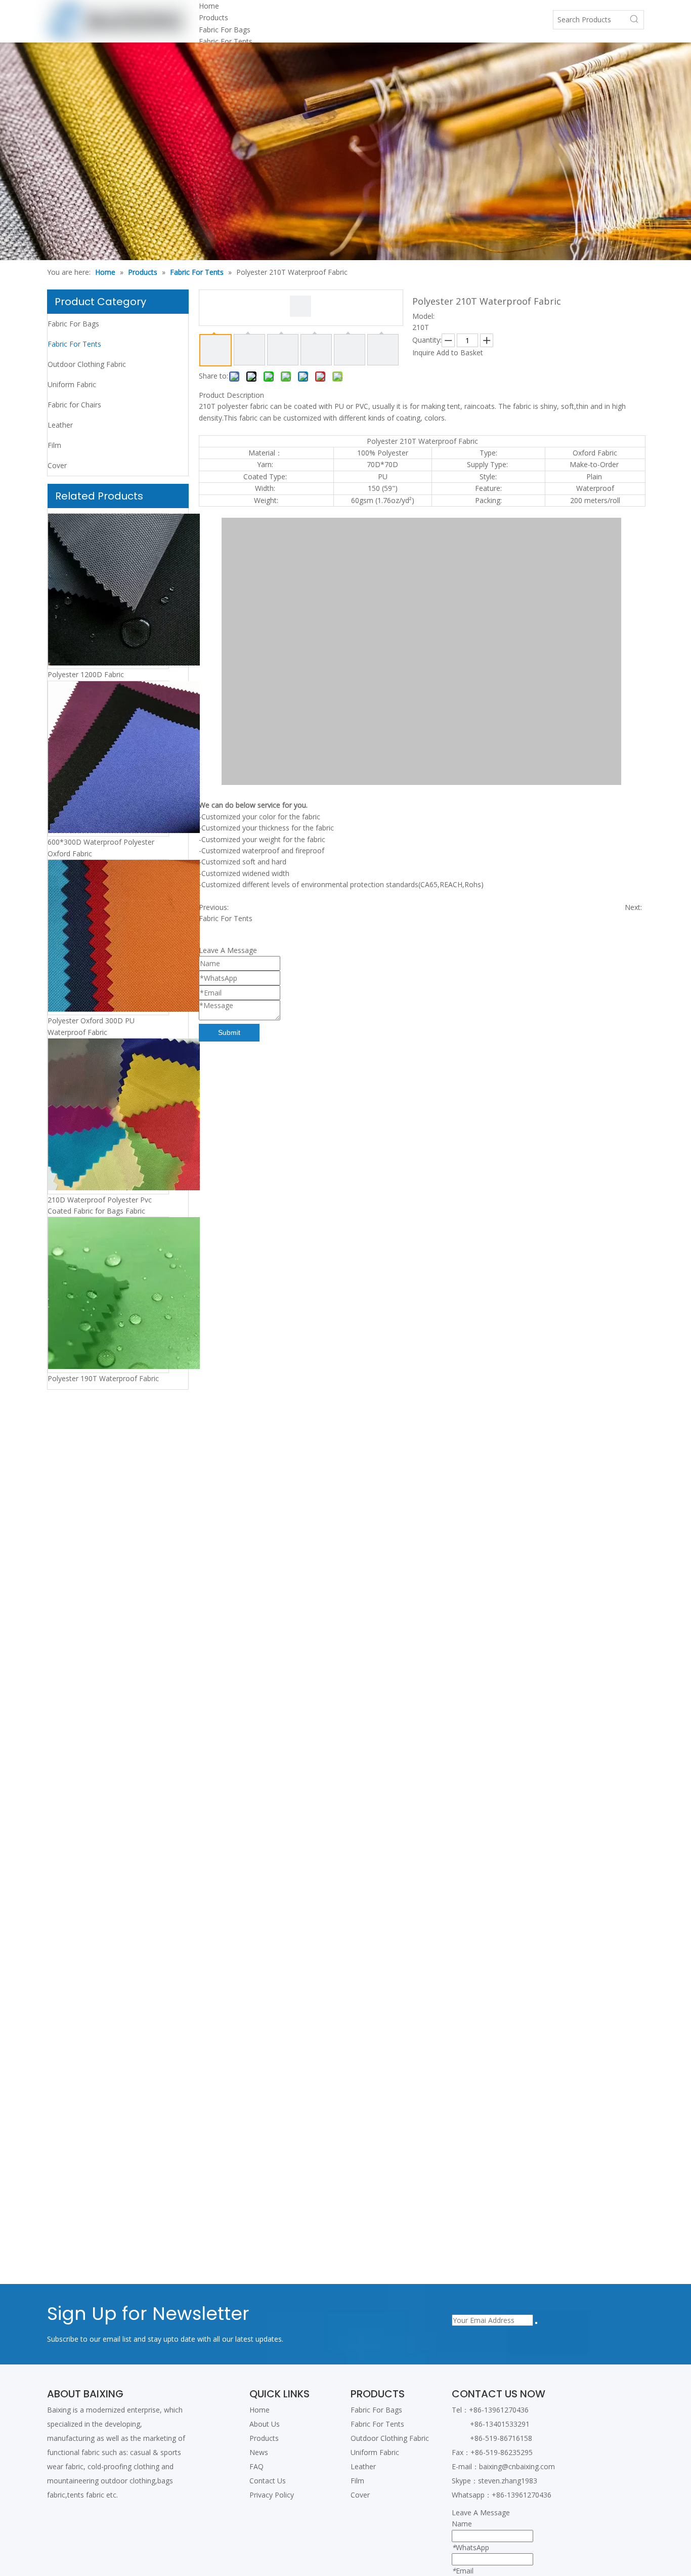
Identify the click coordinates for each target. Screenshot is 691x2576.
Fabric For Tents (226, 41)
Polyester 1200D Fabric (86, 674)
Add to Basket (460, 352)
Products (264, 2438)
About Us (265, 2424)
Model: (423, 316)
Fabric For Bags (225, 30)
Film (54, 445)
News (259, 2452)
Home (260, 2410)
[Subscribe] (536, 2323)
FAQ (256, 2466)
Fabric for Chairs (74, 405)
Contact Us (268, 2481)
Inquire (423, 352)
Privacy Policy (272, 2495)
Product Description (231, 395)
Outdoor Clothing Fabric (87, 364)
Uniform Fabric (72, 384)
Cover (57, 465)
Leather (60, 425)
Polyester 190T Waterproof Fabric (103, 1378)
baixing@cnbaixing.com (517, 2466)
